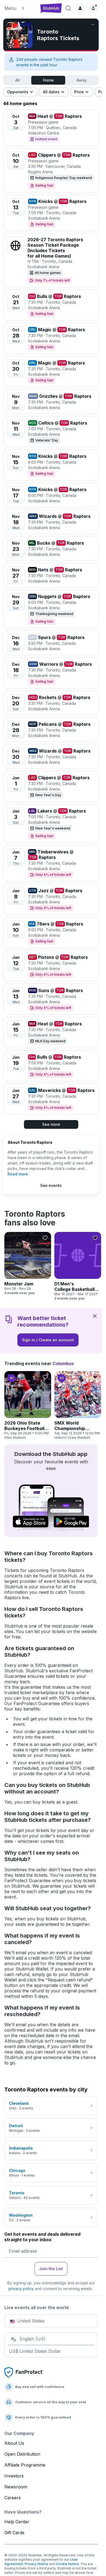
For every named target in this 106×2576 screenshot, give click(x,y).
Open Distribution (22, 2454)
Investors (14, 2476)
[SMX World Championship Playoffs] (78, 1405)
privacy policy (21, 2289)
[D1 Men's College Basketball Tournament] (78, 1266)
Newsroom (16, 2487)
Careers (13, 2498)
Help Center (17, 2522)
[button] (20, 8)
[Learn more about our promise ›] (24, 2372)
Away (82, 80)
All (18, 80)
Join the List (51, 2269)
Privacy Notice (36, 2564)
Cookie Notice (67, 2564)
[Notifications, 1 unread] (93, 8)
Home (48, 80)
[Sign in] (80, 8)
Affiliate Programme (25, 2465)
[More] (93, 25)
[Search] (68, 8)
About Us (14, 2443)
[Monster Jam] (28, 1264)
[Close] (95, 1316)
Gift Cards (14, 2533)
